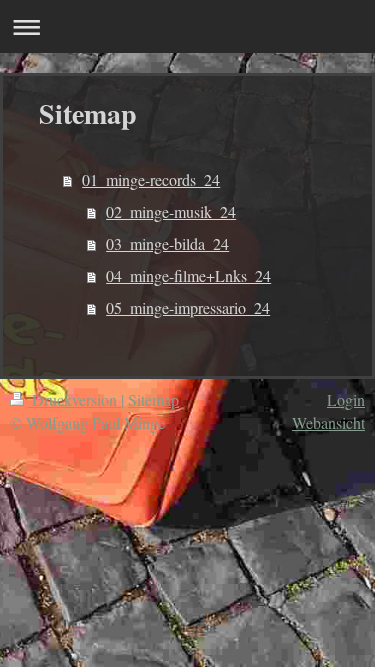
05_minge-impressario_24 (188, 307)
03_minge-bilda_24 (167, 243)
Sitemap (153, 399)
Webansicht (328, 422)
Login (346, 399)
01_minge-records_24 (151, 179)
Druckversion (74, 399)
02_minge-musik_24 (171, 211)
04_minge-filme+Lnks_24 (188, 275)
